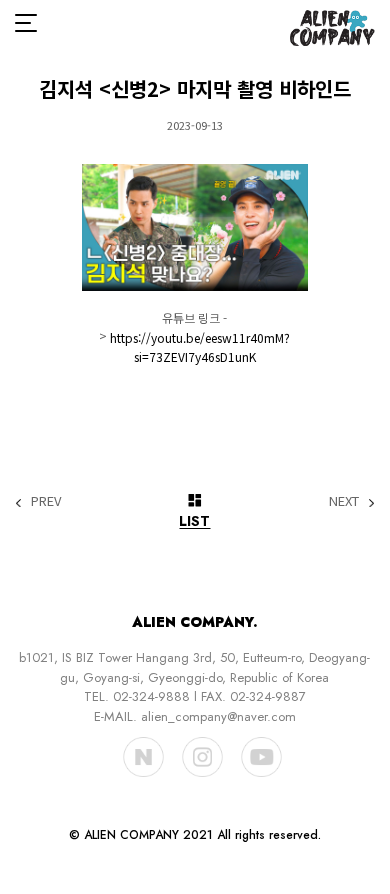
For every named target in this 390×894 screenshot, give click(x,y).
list (194, 520)
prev (46, 500)
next (344, 500)
